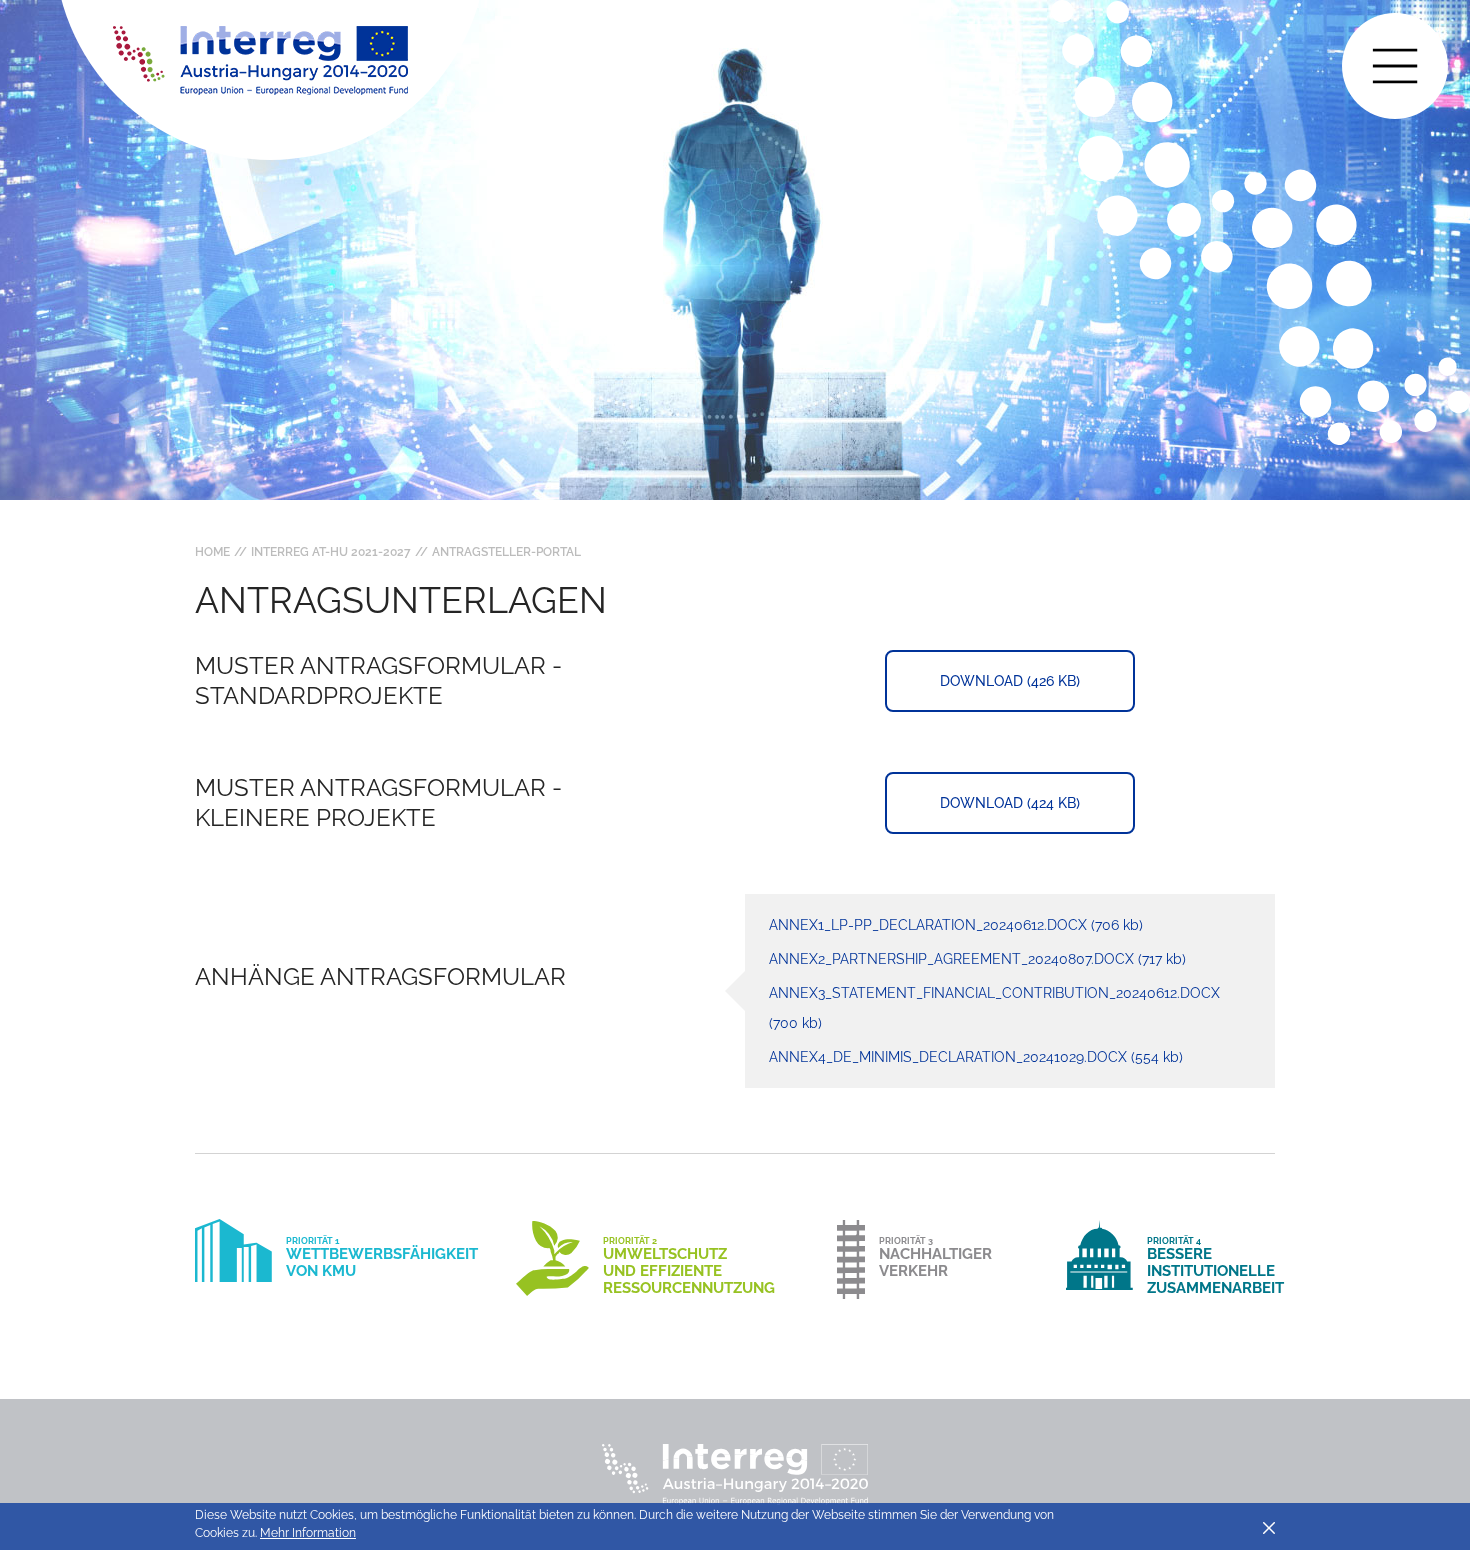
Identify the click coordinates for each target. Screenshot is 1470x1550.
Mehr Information (308, 1533)
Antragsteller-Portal (506, 552)
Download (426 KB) (1010, 681)
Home (212, 552)
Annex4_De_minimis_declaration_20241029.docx (976, 1057)
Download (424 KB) (1010, 803)
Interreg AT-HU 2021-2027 (331, 552)
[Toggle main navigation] (1395, 66)
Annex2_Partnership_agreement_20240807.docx (977, 959)
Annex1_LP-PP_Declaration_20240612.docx (956, 925)
